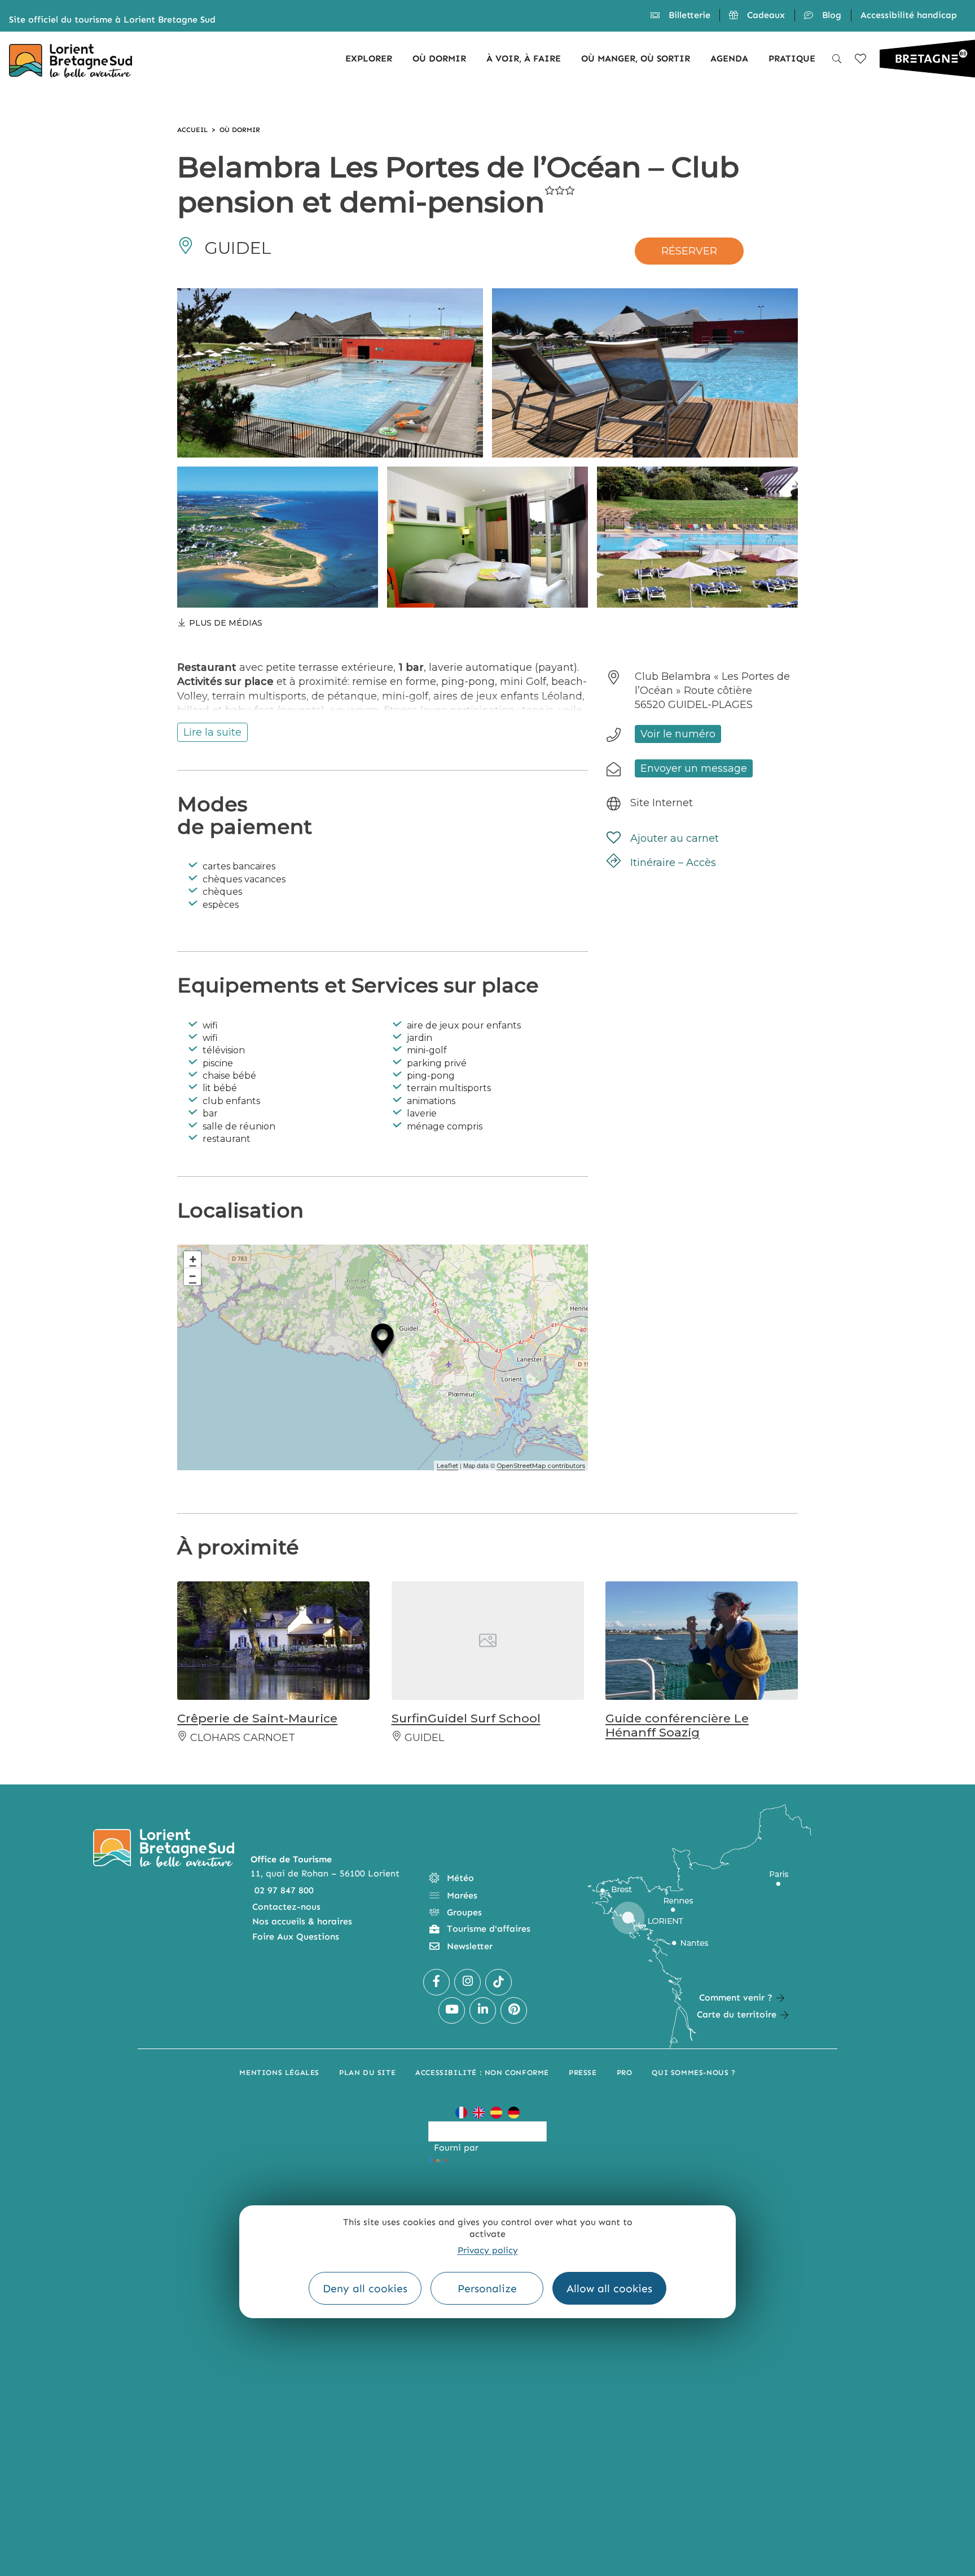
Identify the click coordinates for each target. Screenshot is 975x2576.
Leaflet (447, 1466)
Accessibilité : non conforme (482, 2072)
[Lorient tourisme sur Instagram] (467, 1982)
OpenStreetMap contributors (541, 1466)
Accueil (192, 130)
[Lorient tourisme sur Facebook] (436, 1982)
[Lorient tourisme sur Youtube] (452, 2010)
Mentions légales (279, 2072)
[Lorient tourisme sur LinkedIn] (483, 2010)
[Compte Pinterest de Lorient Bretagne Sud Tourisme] (514, 2010)
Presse (583, 2072)
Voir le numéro (678, 734)
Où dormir (240, 130)
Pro (625, 2072)
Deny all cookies (365, 2289)
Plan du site (367, 2072)
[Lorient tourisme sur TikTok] (499, 1982)
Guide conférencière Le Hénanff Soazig (677, 1725)
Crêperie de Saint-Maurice (257, 1718)
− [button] (193, 1276)
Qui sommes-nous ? (693, 2072)
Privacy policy (488, 2250)
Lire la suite (212, 732)
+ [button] (193, 1260)
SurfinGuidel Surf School (466, 1718)
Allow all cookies (609, 2289)
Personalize (487, 2289)
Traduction (473, 2160)
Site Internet (662, 803)
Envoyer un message (694, 768)
